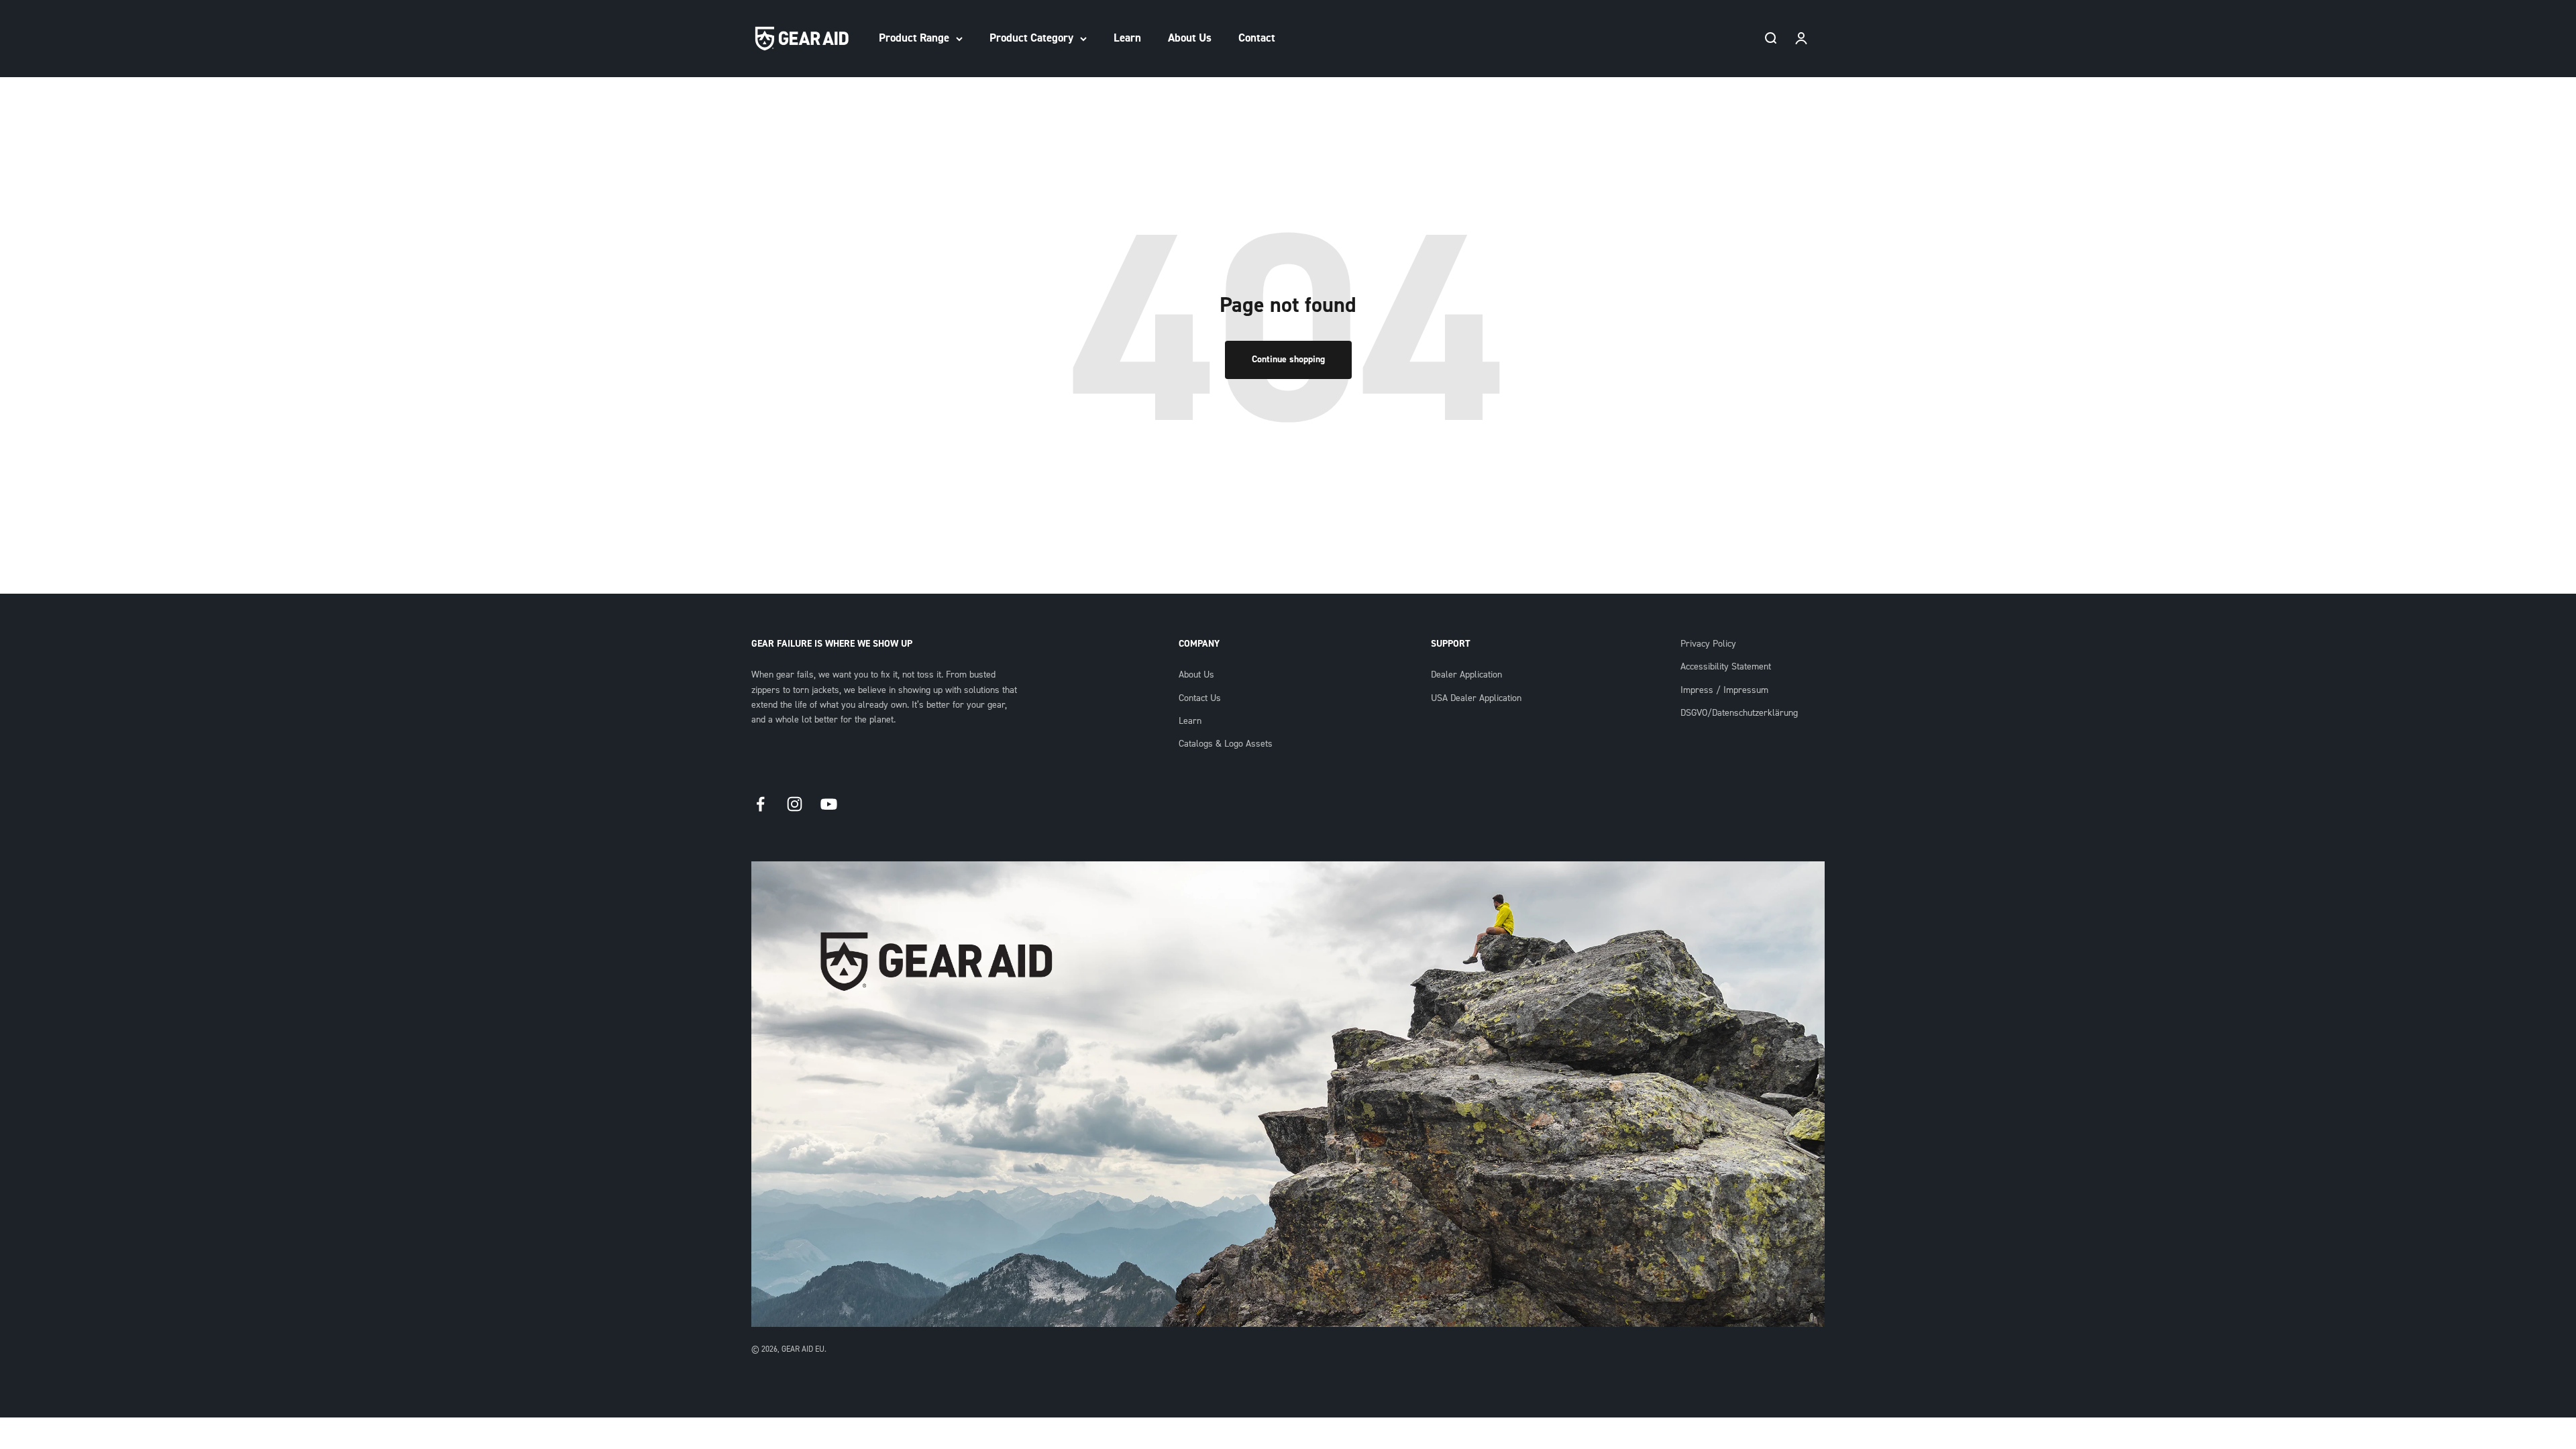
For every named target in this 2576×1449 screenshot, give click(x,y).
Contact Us (1200, 698)
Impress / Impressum (1724, 690)
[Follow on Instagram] (795, 804)
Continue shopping (1288, 360)
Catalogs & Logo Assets (1226, 744)
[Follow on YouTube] (829, 804)
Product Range (914, 38)
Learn (1127, 38)
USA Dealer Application (1476, 698)
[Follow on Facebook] (760, 804)
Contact (1257, 38)
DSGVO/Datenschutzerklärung (1739, 713)
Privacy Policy (1708, 644)
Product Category (1031, 38)
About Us (1190, 38)
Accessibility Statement (1726, 667)
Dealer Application (1466, 675)
